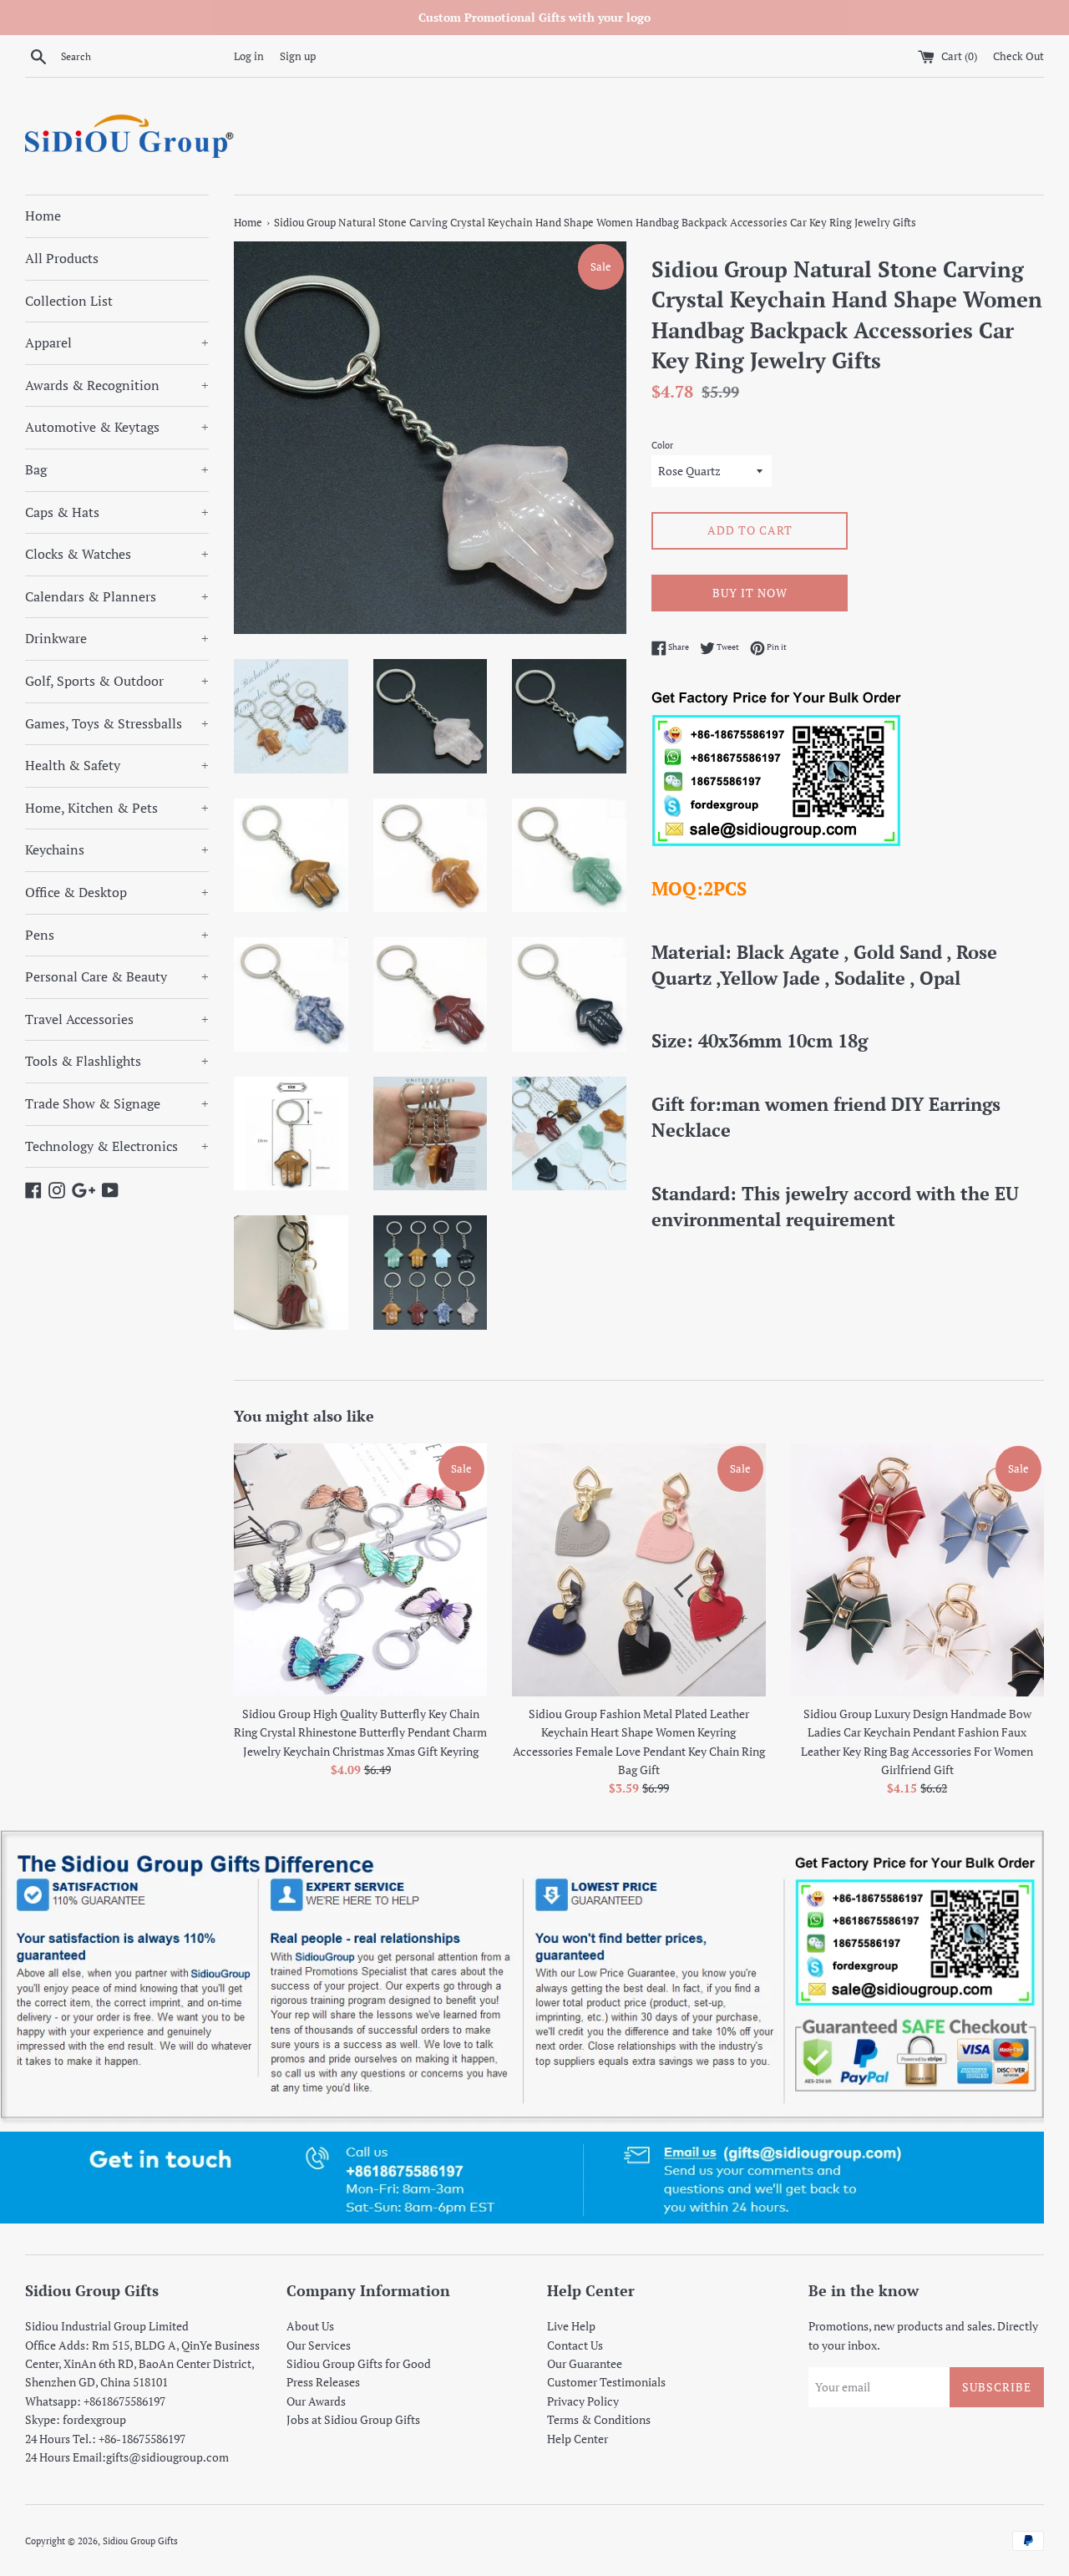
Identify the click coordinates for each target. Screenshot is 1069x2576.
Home (43, 216)
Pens (117, 935)
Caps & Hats (117, 512)
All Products (62, 258)
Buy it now (750, 593)
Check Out (1018, 56)
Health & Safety (117, 765)
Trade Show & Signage (117, 1103)
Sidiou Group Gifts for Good (359, 2363)
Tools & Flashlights (117, 1061)
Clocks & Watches (117, 554)
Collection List (69, 301)
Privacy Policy (583, 2401)
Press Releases (323, 2382)
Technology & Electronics (117, 1146)
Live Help (571, 2326)
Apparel (117, 342)
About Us (310, 2326)
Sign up (298, 56)
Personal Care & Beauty (117, 976)
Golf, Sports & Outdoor (117, 681)
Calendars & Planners (117, 596)
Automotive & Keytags (117, 427)
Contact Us (575, 2345)
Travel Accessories (117, 1019)
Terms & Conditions (599, 2419)
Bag (117, 469)
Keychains (117, 849)
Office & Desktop (117, 892)
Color (662, 445)
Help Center (578, 2439)
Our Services (319, 2345)
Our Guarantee (585, 2363)
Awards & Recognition (117, 385)
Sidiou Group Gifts (140, 2541)
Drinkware (117, 638)
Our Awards (316, 2401)
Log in (249, 56)
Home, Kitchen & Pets (117, 808)
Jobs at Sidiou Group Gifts (353, 2419)
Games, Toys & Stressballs (117, 723)
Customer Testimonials (606, 2382)
